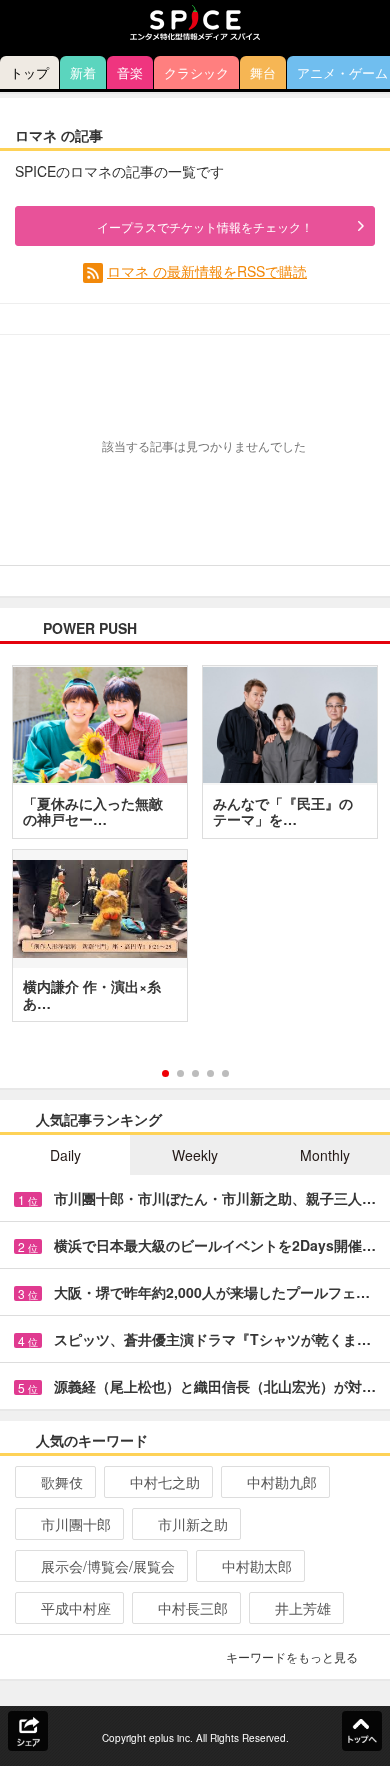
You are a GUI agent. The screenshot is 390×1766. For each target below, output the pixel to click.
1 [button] (165, 1073)
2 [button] (180, 1073)
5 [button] (225, 1073)
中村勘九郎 (282, 1482)
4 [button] (210, 1073)
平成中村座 (76, 1608)
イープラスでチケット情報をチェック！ (205, 226)
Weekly (195, 1155)
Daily (65, 1155)
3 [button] (195, 1073)
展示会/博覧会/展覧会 (108, 1566)
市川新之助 (193, 1524)
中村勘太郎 (257, 1566)
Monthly (325, 1155)
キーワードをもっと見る (292, 1656)
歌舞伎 (62, 1482)
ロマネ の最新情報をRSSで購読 (207, 271)
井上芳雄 (303, 1608)
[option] (195, 851)
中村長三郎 (193, 1608)
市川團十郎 (76, 1524)
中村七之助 (165, 1482)
